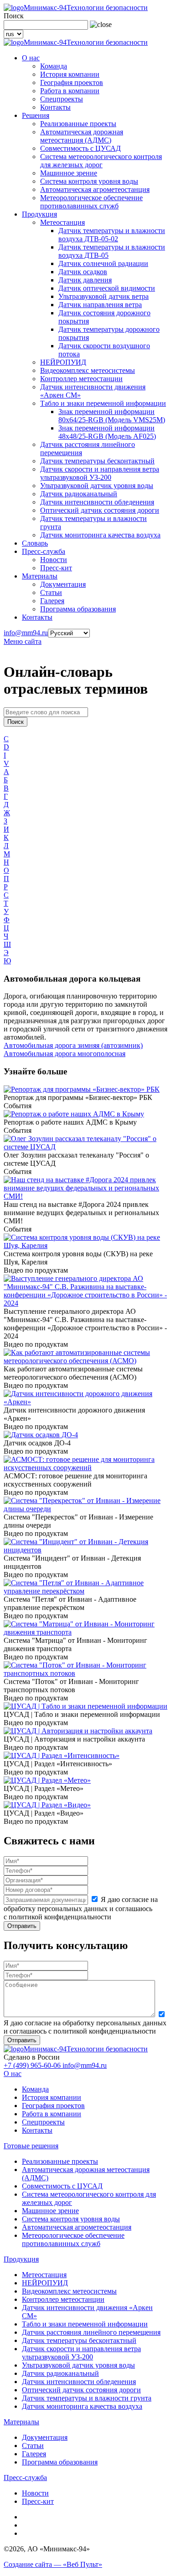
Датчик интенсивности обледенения (97, 502)
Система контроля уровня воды (89, 181)
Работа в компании (70, 91)
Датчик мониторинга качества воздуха (100, 535)
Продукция (39, 214)
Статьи (51, 592)
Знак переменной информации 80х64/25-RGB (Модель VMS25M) (112, 416)
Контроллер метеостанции (81, 379)
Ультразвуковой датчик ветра (104, 296)
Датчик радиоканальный (79, 494)
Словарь (35, 543)
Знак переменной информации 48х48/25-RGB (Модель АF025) (107, 432)
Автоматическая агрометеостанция (95, 189)
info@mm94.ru (26, 633)
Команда (54, 66)
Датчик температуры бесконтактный (97, 461)
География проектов (72, 82)
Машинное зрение (69, 173)
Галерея (52, 601)
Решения (36, 115)
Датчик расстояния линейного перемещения (91, 2332)
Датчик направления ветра (100, 305)
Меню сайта (23, 641)
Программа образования (78, 609)
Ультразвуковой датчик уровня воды (97, 486)
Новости (54, 560)
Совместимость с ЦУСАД (80, 148)
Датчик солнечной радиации (103, 263)
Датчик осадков (83, 272)
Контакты (55, 107)
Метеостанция (62, 222)
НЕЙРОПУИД (63, 362)
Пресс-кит (56, 568)
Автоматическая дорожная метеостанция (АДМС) (82, 136)
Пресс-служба (44, 551)
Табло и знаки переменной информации (103, 403)
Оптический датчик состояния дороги (100, 510)
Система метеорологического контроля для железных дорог (101, 161)
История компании (70, 74)
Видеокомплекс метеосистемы (88, 370)
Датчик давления (85, 280)
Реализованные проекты (78, 124)
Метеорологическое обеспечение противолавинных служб (91, 202)
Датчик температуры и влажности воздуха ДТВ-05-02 (112, 235)
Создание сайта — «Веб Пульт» (53, 2564)
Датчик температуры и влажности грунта (87, 2398)
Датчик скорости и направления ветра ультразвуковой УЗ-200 (100, 473)
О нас (31, 58)
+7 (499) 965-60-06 (33, 2065)
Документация (63, 584)
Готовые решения (31, 2146)
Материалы (40, 576)
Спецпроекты (62, 99)
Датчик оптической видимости (107, 288)
